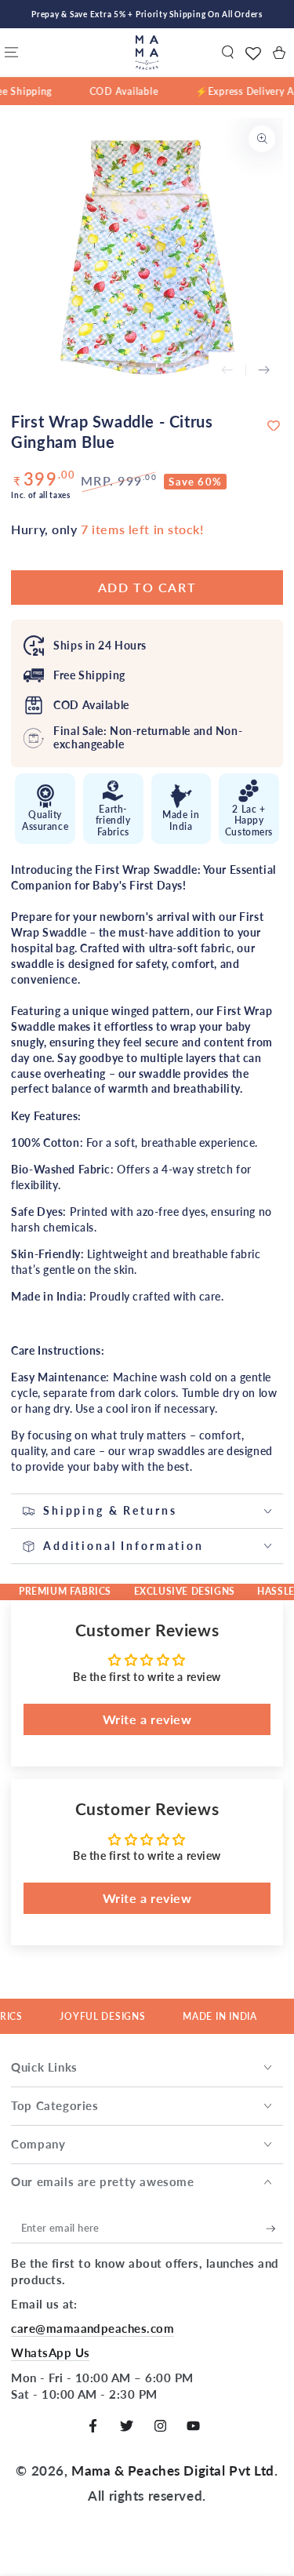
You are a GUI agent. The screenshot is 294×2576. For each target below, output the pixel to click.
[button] (228, 53)
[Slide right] (264, 371)
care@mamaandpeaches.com (93, 2328)
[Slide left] (227, 371)
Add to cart (147, 587)
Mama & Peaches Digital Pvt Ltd (173, 2470)
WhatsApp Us (50, 2352)
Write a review (147, 1719)
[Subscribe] (274, 2229)
